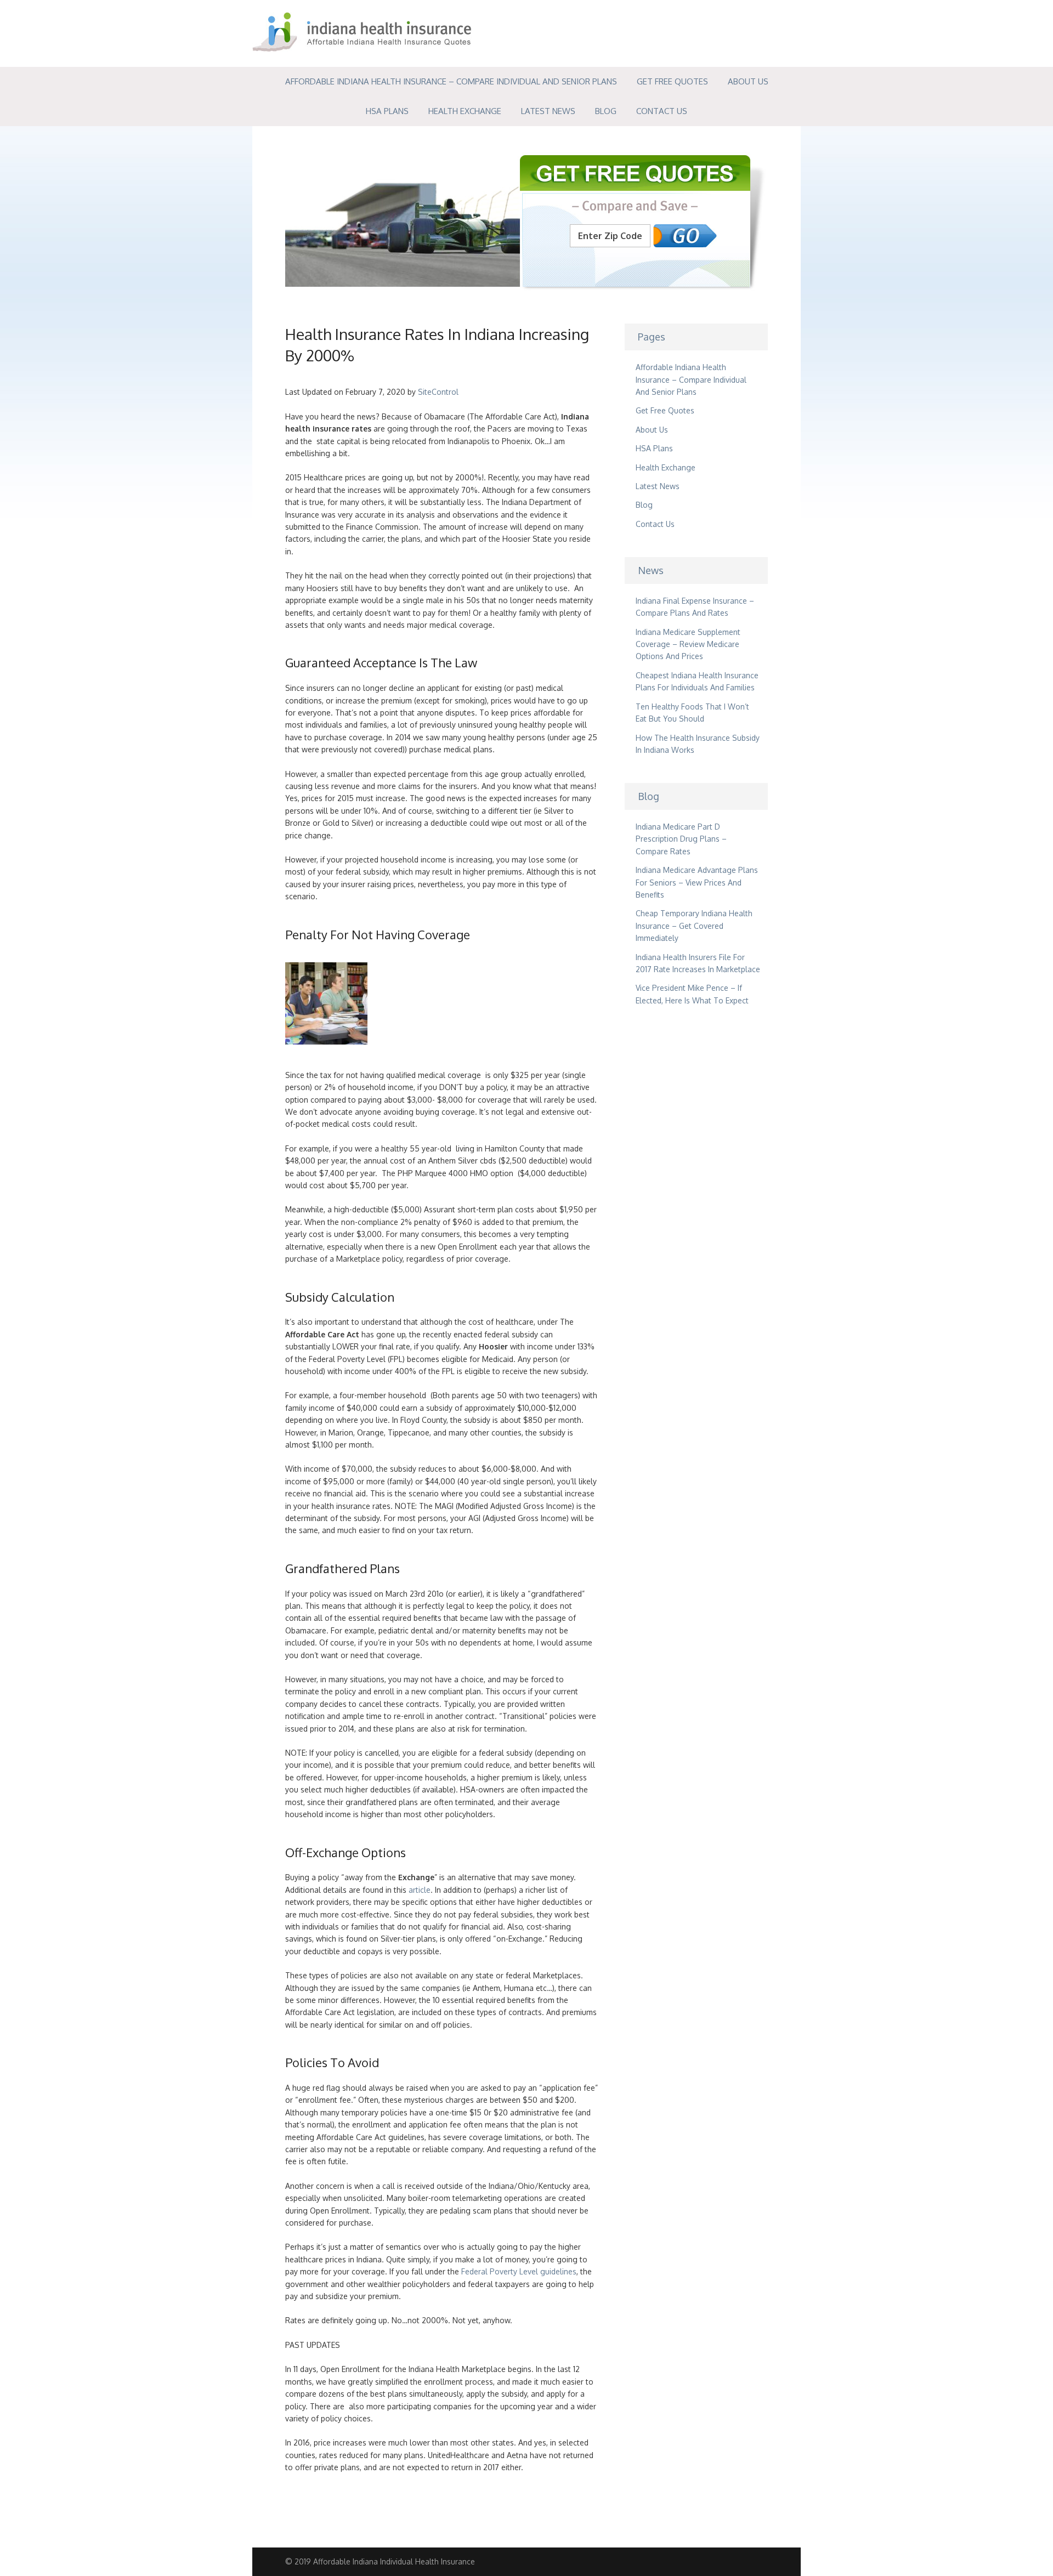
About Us (748, 81)
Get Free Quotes (672, 81)
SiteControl (438, 392)
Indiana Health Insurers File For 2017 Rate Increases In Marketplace (698, 963)
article (420, 1890)
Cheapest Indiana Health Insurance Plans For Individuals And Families (697, 681)
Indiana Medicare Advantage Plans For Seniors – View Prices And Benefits (697, 882)
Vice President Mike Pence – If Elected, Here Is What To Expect (692, 994)
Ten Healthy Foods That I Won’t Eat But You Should (692, 713)
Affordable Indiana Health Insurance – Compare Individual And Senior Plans (451, 81)
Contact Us (662, 111)
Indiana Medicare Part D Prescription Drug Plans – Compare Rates (681, 839)
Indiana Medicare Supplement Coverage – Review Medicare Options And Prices (688, 644)
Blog (606, 111)
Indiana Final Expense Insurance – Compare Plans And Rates (695, 607)
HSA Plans (387, 111)
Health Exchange (465, 111)
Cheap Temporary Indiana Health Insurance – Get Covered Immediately (694, 926)
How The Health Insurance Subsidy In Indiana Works (698, 744)
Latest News (548, 111)
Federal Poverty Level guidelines (519, 2271)
